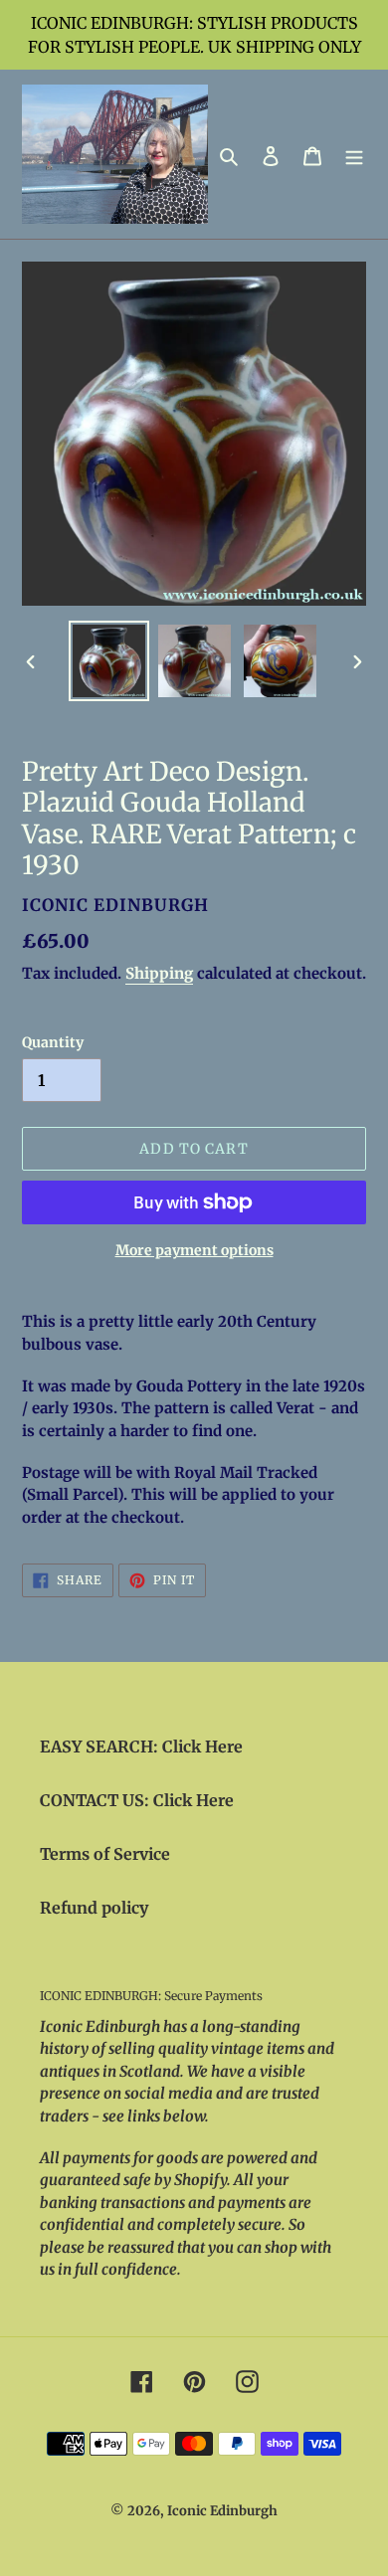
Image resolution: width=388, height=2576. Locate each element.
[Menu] (354, 154)
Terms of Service (105, 1854)
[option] (109, 661)
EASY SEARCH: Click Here (141, 1747)
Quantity (53, 1042)
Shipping (159, 973)
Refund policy (94, 1908)
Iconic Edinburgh (222, 2511)
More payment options (194, 1250)
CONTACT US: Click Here (137, 1800)
